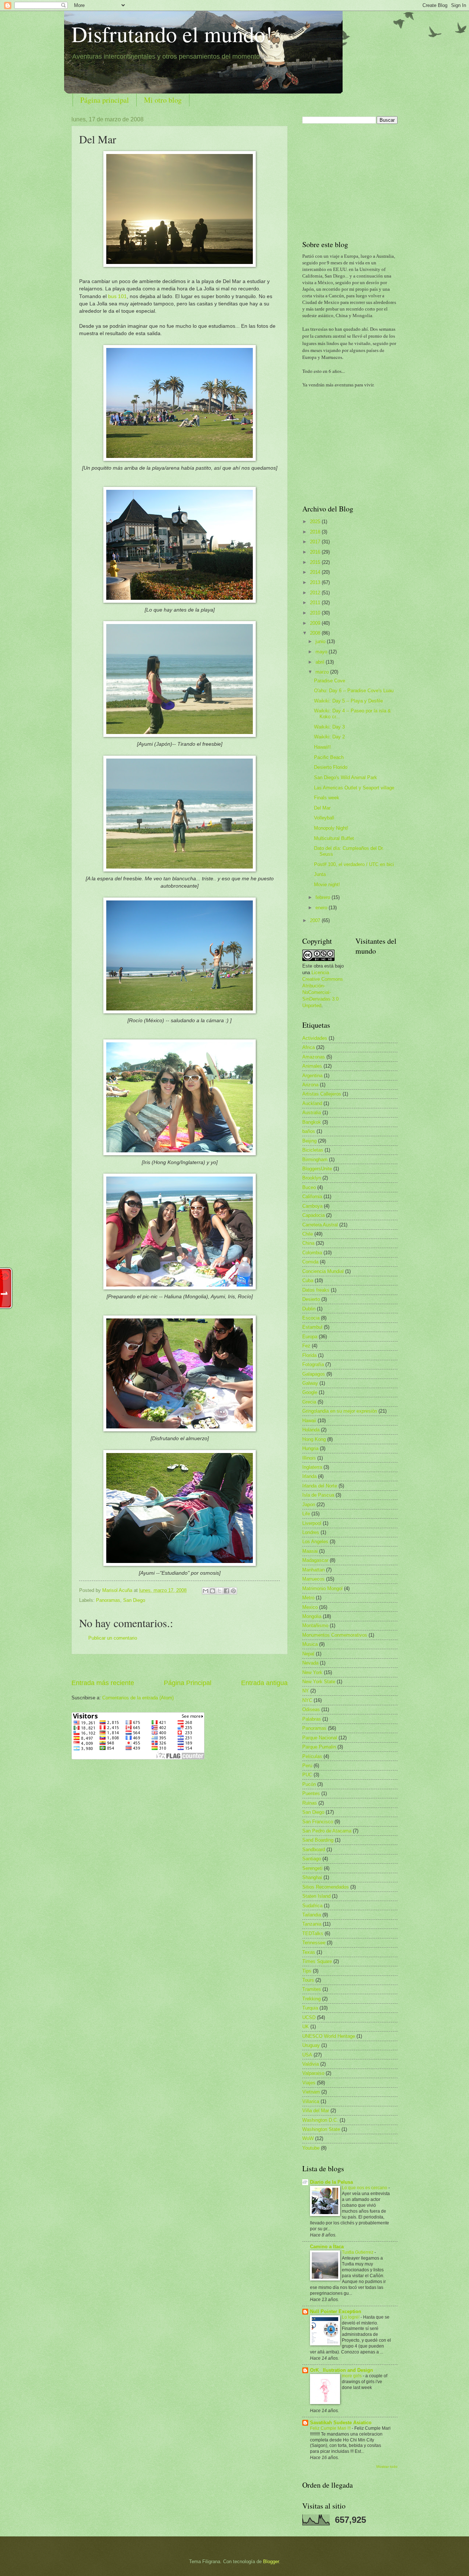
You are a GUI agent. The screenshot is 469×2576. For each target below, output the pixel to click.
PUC (307, 1775)
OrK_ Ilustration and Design (341, 2370)
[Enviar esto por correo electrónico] (206, 1591)
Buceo (309, 1187)
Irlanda (309, 1476)
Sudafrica (312, 1906)
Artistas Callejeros (322, 1094)
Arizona (310, 1085)
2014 (316, 572)
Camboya (312, 1206)
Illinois (309, 1458)
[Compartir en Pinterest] (233, 1591)
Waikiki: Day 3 (329, 727)
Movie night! (327, 885)
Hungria (310, 1448)
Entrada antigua (264, 1683)
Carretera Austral (320, 1225)
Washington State (321, 2129)
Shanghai (312, 1877)
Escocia (311, 1318)
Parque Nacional (320, 1738)
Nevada (310, 1663)
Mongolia (312, 1616)
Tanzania (312, 1924)
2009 (316, 623)
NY (306, 1691)
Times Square (317, 1961)
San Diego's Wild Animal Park (346, 777)
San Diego (134, 1600)
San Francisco (318, 1822)
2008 (316, 633)
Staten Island (316, 1896)
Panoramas (108, 1600)
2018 (316, 532)
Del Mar (322, 808)
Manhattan (313, 1570)
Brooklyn (312, 1178)
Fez (306, 1346)
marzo (323, 672)
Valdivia (311, 2064)
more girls (352, 2376)
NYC (307, 1700)
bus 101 (117, 296)
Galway (310, 1383)
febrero (324, 897)
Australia (312, 1113)
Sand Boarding (318, 1840)
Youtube (311, 2148)
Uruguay (311, 2045)
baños (309, 1131)
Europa (310, 1337)
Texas (309, 1952)
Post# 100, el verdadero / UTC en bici (354, 864)
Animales (312, 1066)
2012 (316, 593)
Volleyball (324, 818)
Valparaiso (313, 2073)
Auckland (312, 1103)
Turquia (310, 2008)
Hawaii (309, 1421)
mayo (322, 652)
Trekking (311, 1999)
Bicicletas (313, 1150)
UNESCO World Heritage (329, 2036)
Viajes (309, 2083)
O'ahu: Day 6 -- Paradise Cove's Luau (354, 691)
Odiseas (311, 1709)
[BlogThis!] (213, 1591)
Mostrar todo (387, 2467)
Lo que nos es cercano (365, 2188)
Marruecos (313, 1579)
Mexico (310, 1607)
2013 (316, 582)
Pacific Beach (329, 757)
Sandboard (314, 1850)
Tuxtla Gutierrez (358, 2252)
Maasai (310, 1551)
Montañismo (315, 1625)
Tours (308, 1980)
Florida (309, 1355)
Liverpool (312, 1523)
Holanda (311, 1430)
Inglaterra (312, 1467)
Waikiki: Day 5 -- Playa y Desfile (348, 701)
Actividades (315, 1038)
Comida (310, 1262)
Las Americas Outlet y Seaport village (354, 788)
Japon (309, 1504)
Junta (320, 874)
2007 (316, 920)
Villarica (311, 2101)
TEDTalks (313, 1933)
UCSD (309, 2017)
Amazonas (314, 1057)
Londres (311, 1532)
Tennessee (314, 1943)
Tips (307, 1971)
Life (306, 1514)
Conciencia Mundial (323, 1271)
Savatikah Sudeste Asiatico (341, 2423)
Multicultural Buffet (334, 838)
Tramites (312, 1989)
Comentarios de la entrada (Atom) (138, 1698)
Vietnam (311, 2092)
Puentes (311, 1793)
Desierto (311, 1299)
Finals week (327, 798)
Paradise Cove (330, 681)
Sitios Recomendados (326, 1887)
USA (307, 2055)
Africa (309, 1047)
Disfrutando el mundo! (172, 34)
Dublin (309, 1309)
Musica (310, 1644)
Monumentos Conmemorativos (335, 1635)
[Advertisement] (180, 1667)
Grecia (309, 1402)
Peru (307, 1766)
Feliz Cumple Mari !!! (331, 2428)
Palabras (312, 1719)
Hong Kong (314, 1439)
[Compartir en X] (219, 1591)
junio (321, 641)
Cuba (308, 1280)
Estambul (312, 1327)
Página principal (105, 100)
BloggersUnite (317, 1169)
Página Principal (188, 1683)
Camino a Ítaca (327, 2247)
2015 (316, 562)
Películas (312, 1756)
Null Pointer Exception (336, 2311)
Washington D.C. (320, 2120)
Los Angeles (315, 1542)
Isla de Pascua (318, 1495)
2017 (316, 542)
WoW (308, 2138)
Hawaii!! (322, 747)
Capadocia (313, 1215)
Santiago (312, 1859)
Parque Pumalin (319, 1747)
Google (310, 1392)
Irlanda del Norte (320, 1486)
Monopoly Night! (331, 828)
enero (322, 908)
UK (306, 2027)
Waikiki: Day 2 (329, 737)
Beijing (309, 1141)
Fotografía (313, 1364)
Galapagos (314, 1374)
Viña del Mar (316, 2111)
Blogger (271, 2562)
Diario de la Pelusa (331, 2182)
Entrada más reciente (103, 1683)
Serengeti (312, 1868)
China (308, 1243)
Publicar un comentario (113, 1638)
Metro (308, 1598)
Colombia (312, 1253)
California (312, 1197)
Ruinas (310, 1803)
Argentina (312, 1076)
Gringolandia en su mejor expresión (340, 1411)
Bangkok (312, 1122)
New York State (319, 1682)
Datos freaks (316, 1290)
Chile (308, 1234)
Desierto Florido (331, 767)
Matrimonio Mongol (322, 1588)
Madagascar (315, 1560)
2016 (316, 552)
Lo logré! (351, 2317)
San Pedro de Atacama (327, 1831)
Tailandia (312, 1915)
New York (312, 1672)
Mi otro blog (163, 100)
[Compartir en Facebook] (226, 1591)
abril (321, 662)
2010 (316, 613)
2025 (316, 522)
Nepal (308, 1654)
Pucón (309, 1784)
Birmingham (315, 1159)
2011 (316, 603)
